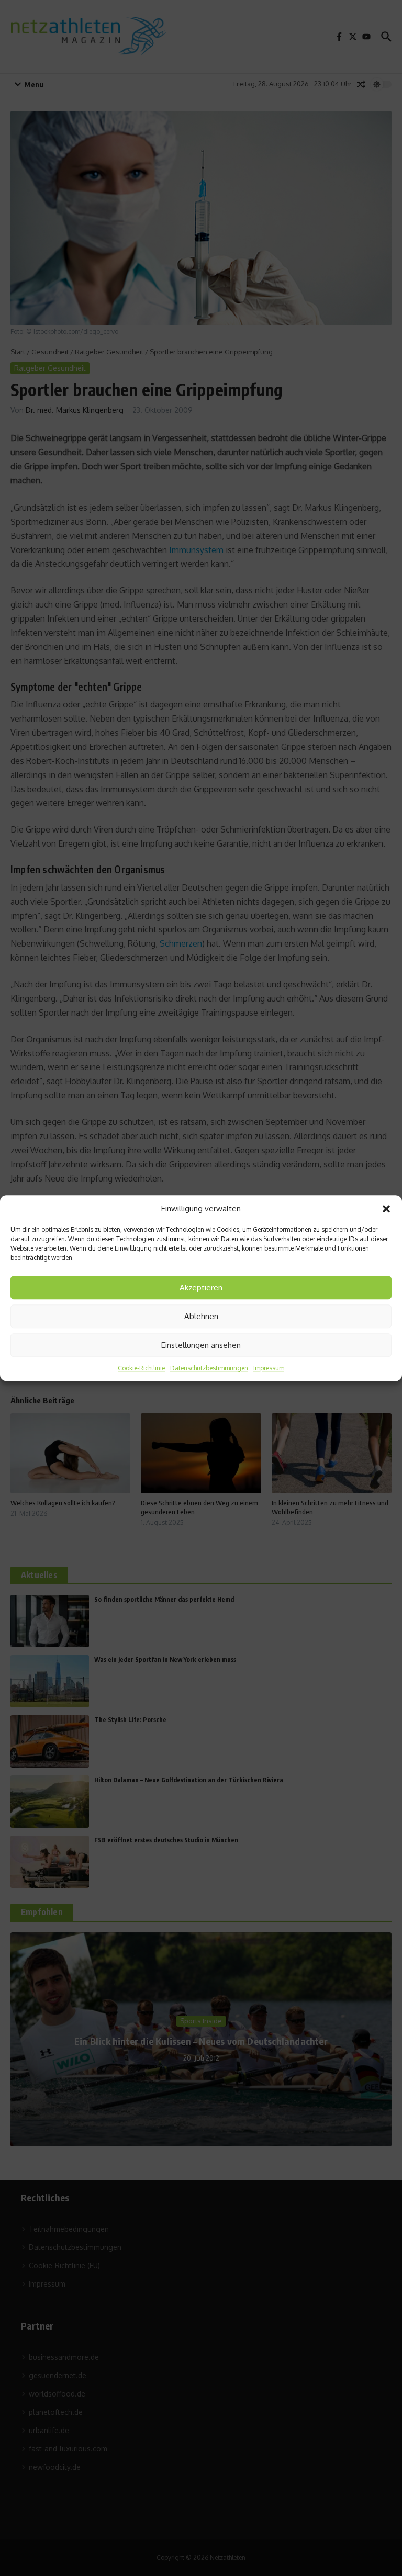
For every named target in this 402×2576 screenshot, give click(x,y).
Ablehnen (201, 1316)
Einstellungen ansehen (201, 1345)
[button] (386, 1209)
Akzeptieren (201, 1287)
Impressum (269, 1368)
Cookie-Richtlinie (141, 1368)
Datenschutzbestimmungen (209, 1368)
